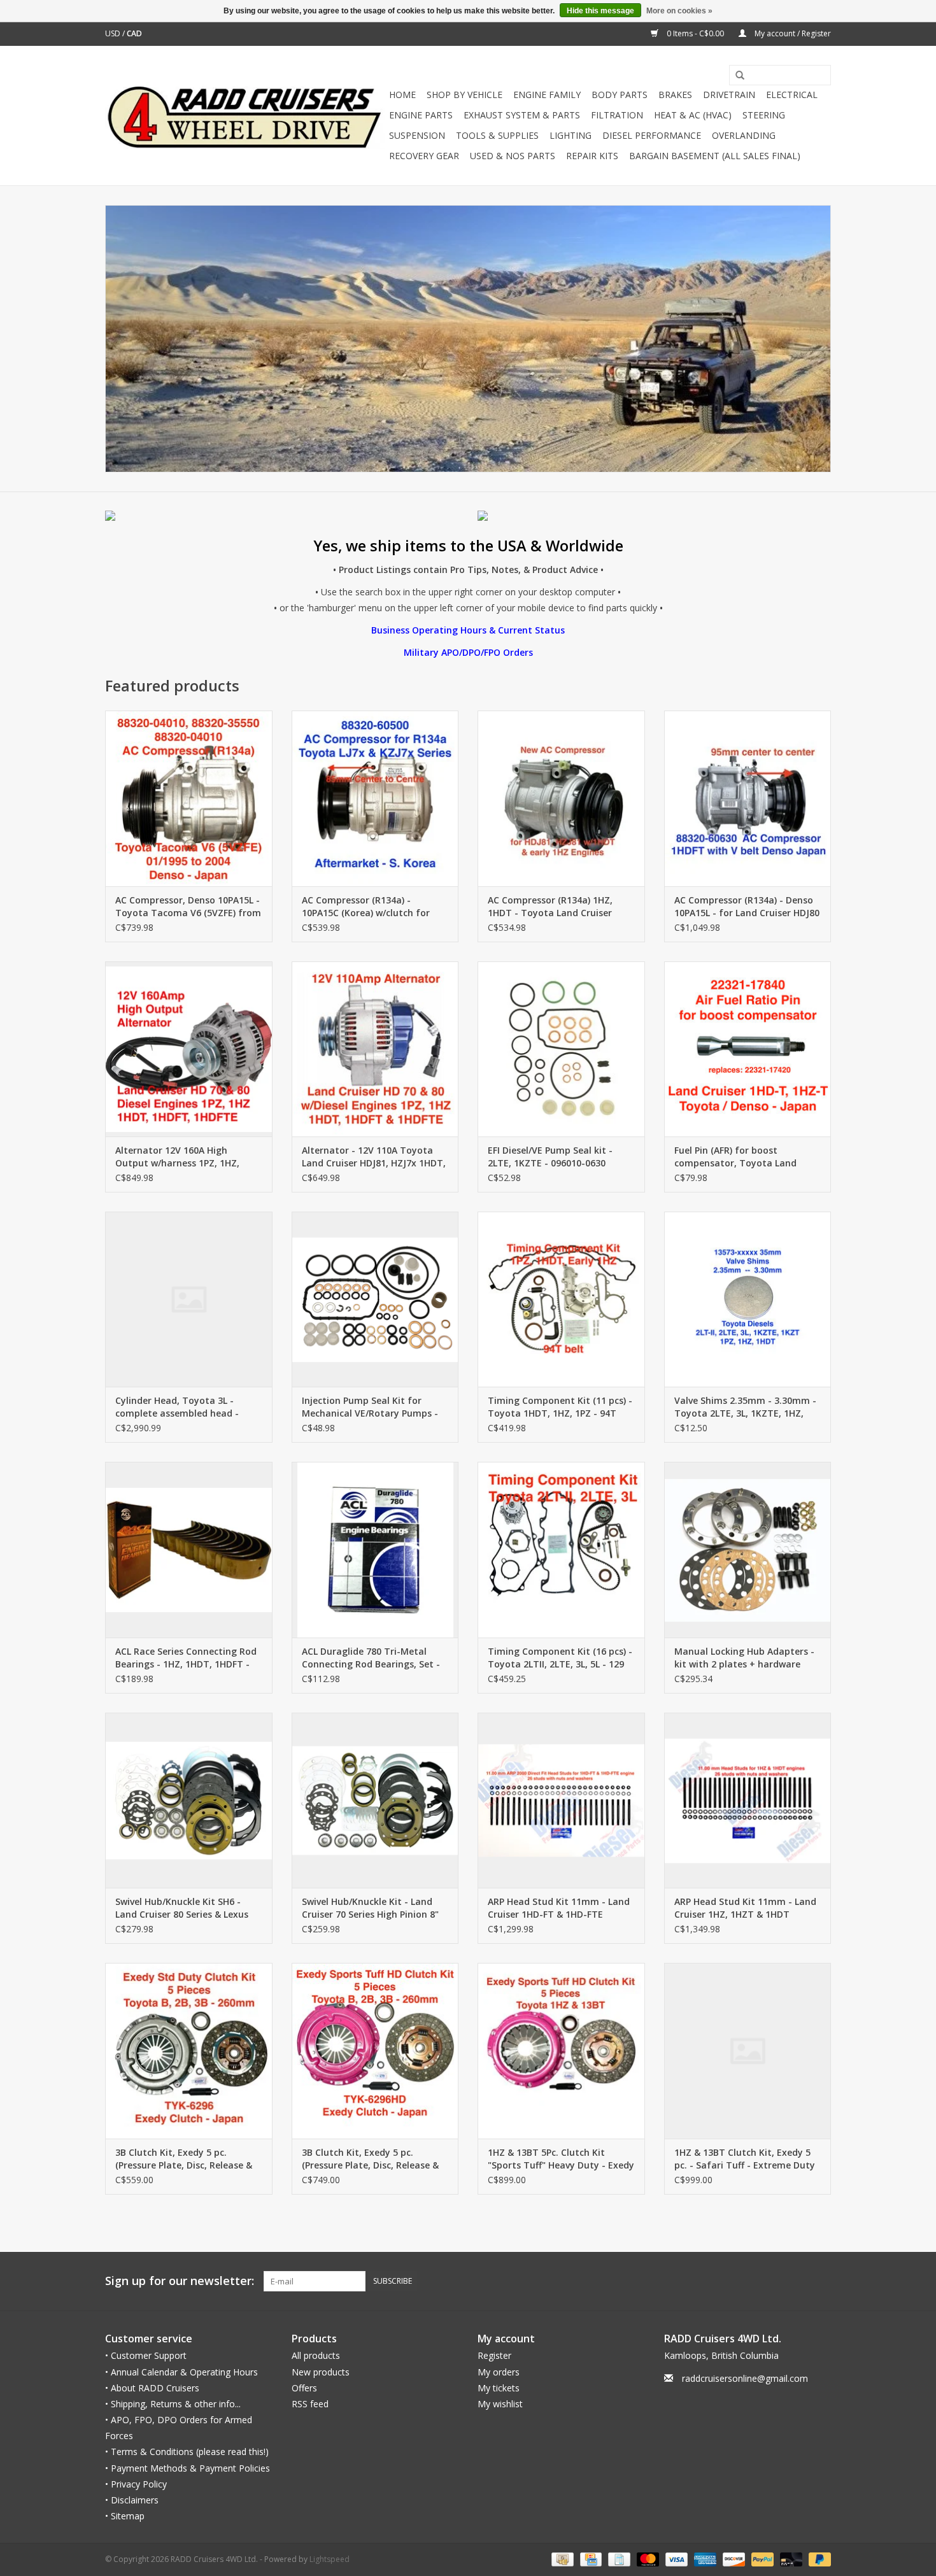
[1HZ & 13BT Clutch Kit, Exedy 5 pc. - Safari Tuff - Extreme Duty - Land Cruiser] (748, 2050)
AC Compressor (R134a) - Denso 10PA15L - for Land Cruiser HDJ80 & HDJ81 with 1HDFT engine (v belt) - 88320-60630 (747, 907)
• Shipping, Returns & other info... (173, 2404)
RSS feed (310, 2404)
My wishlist (500, 2404)
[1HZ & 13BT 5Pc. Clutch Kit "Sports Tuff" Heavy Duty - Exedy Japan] (561, 2050)
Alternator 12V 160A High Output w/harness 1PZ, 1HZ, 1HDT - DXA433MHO (177, 1157)
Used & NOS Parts (513, 156)
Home (402, 95)
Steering (764, 115)
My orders (499, 2372)
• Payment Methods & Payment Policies (188, 2468)
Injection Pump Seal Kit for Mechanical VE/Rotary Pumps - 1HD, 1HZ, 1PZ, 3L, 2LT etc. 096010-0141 (370, 1407)
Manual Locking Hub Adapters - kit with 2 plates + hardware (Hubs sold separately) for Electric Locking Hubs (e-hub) (744, 1658)
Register (494, 2355)
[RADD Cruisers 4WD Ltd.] (245, 116)
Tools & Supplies (497, 135)
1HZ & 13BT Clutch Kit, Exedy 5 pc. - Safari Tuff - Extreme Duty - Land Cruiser (745, 2159)
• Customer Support (146, 2355)
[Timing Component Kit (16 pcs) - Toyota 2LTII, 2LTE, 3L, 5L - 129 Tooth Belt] (561, 1549)
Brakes (675, 95)
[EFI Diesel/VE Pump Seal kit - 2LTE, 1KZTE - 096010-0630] (561, 1049)
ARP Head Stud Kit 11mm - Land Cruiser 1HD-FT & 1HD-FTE (559, 1908)
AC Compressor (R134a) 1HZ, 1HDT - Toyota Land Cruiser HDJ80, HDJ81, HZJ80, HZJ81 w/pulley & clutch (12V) (550, 907)
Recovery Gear (424, 156)
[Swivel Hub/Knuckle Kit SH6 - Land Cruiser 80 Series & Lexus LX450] (189, 1800)
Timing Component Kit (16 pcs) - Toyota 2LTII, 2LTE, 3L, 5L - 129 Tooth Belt (560, 1658)
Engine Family (547, 95)
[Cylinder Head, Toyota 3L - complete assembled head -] (189, 1299)
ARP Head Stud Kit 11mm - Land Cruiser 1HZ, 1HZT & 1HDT (745, 1908)
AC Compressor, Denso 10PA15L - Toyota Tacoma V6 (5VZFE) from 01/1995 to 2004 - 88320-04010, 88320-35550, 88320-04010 (188, 907)
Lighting (571, 135)
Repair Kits (592, 156)
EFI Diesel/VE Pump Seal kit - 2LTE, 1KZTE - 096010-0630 (550, 1157)
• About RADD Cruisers (152, 2388)
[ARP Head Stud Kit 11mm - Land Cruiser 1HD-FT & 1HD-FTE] (561, 1800)
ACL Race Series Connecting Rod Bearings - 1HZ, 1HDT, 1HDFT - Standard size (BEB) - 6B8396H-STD (186, 1658)
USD (114, 33)
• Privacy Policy (136, 2484)
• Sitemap (125, 2516)
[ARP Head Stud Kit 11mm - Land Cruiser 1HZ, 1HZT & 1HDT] (748, 1800)
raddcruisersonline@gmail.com (745, 2378)
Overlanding (744, 135)
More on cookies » (679, 11)
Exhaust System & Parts (522, 115)
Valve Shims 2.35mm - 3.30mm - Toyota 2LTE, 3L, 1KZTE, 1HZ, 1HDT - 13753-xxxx (745, 1407)
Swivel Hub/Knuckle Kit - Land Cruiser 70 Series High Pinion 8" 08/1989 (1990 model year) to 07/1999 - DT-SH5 (370, 1908)
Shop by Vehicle (464, 95)
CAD (134, 33)
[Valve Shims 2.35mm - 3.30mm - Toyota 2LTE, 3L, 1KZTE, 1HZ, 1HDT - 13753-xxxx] (748, 1299)
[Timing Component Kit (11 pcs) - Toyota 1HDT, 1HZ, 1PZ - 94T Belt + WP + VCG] (561, 1299)
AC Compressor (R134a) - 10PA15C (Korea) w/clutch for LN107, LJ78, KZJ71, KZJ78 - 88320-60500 (366, 907)
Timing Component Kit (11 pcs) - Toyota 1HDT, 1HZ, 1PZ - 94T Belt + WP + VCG (560, 1407)
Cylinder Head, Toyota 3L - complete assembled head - (177, 1407)
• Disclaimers (132, 2500)
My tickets (499, 2388)
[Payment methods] (561, 2559)
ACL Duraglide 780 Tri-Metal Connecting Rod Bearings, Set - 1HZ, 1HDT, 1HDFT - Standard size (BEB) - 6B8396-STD (371, 1658)
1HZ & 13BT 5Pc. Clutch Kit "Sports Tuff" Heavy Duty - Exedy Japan (561, 2159)
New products (321, 2372)
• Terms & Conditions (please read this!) (187, 2452)
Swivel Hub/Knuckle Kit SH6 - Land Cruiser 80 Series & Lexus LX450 (182, 1908)
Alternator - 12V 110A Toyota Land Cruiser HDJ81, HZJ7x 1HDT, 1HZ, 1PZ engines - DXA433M (374, 1157)
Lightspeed (330, 2559)
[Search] (735, 76)
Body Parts (620, 95)
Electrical (792, 95)
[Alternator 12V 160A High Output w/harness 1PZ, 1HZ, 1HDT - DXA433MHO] (189, 1049)
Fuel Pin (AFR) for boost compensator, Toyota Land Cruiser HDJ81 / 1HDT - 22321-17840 (740, 1157)
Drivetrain (729, 95)
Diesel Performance (652, 135)
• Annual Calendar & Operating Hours (181, 2372)
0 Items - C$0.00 (695, 33)
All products (316, 2355)
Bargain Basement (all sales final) (715, 156)
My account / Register (792, 33)
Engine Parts (421, 115)
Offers (304, 2388)
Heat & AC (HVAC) (693, 115)
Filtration (617, 115)
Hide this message (600, 11)
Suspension (417, 135)
